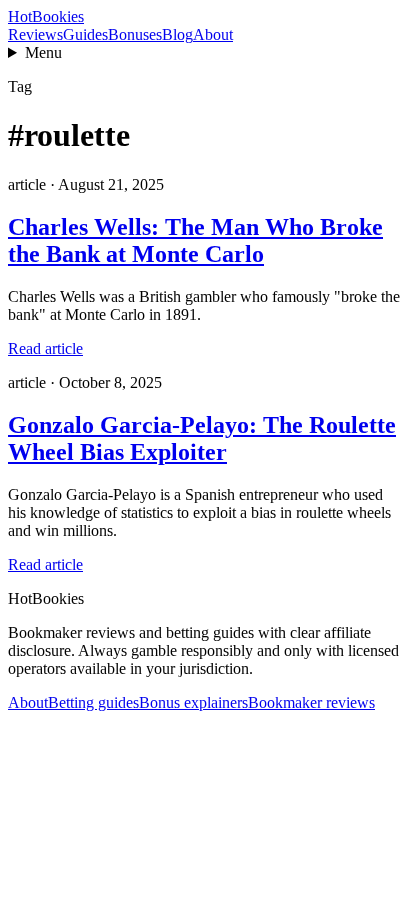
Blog (177, 34)
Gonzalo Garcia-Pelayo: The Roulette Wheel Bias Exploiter (202, 438)
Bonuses (135, 34)
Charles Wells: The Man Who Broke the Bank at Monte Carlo (195, 240)
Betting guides (93, 702)
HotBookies (46, 16)
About (213, 34)
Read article (45, 348)
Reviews (35, 34)
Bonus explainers (193, 702)
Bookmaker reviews (311, 702)
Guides (85, 34)
